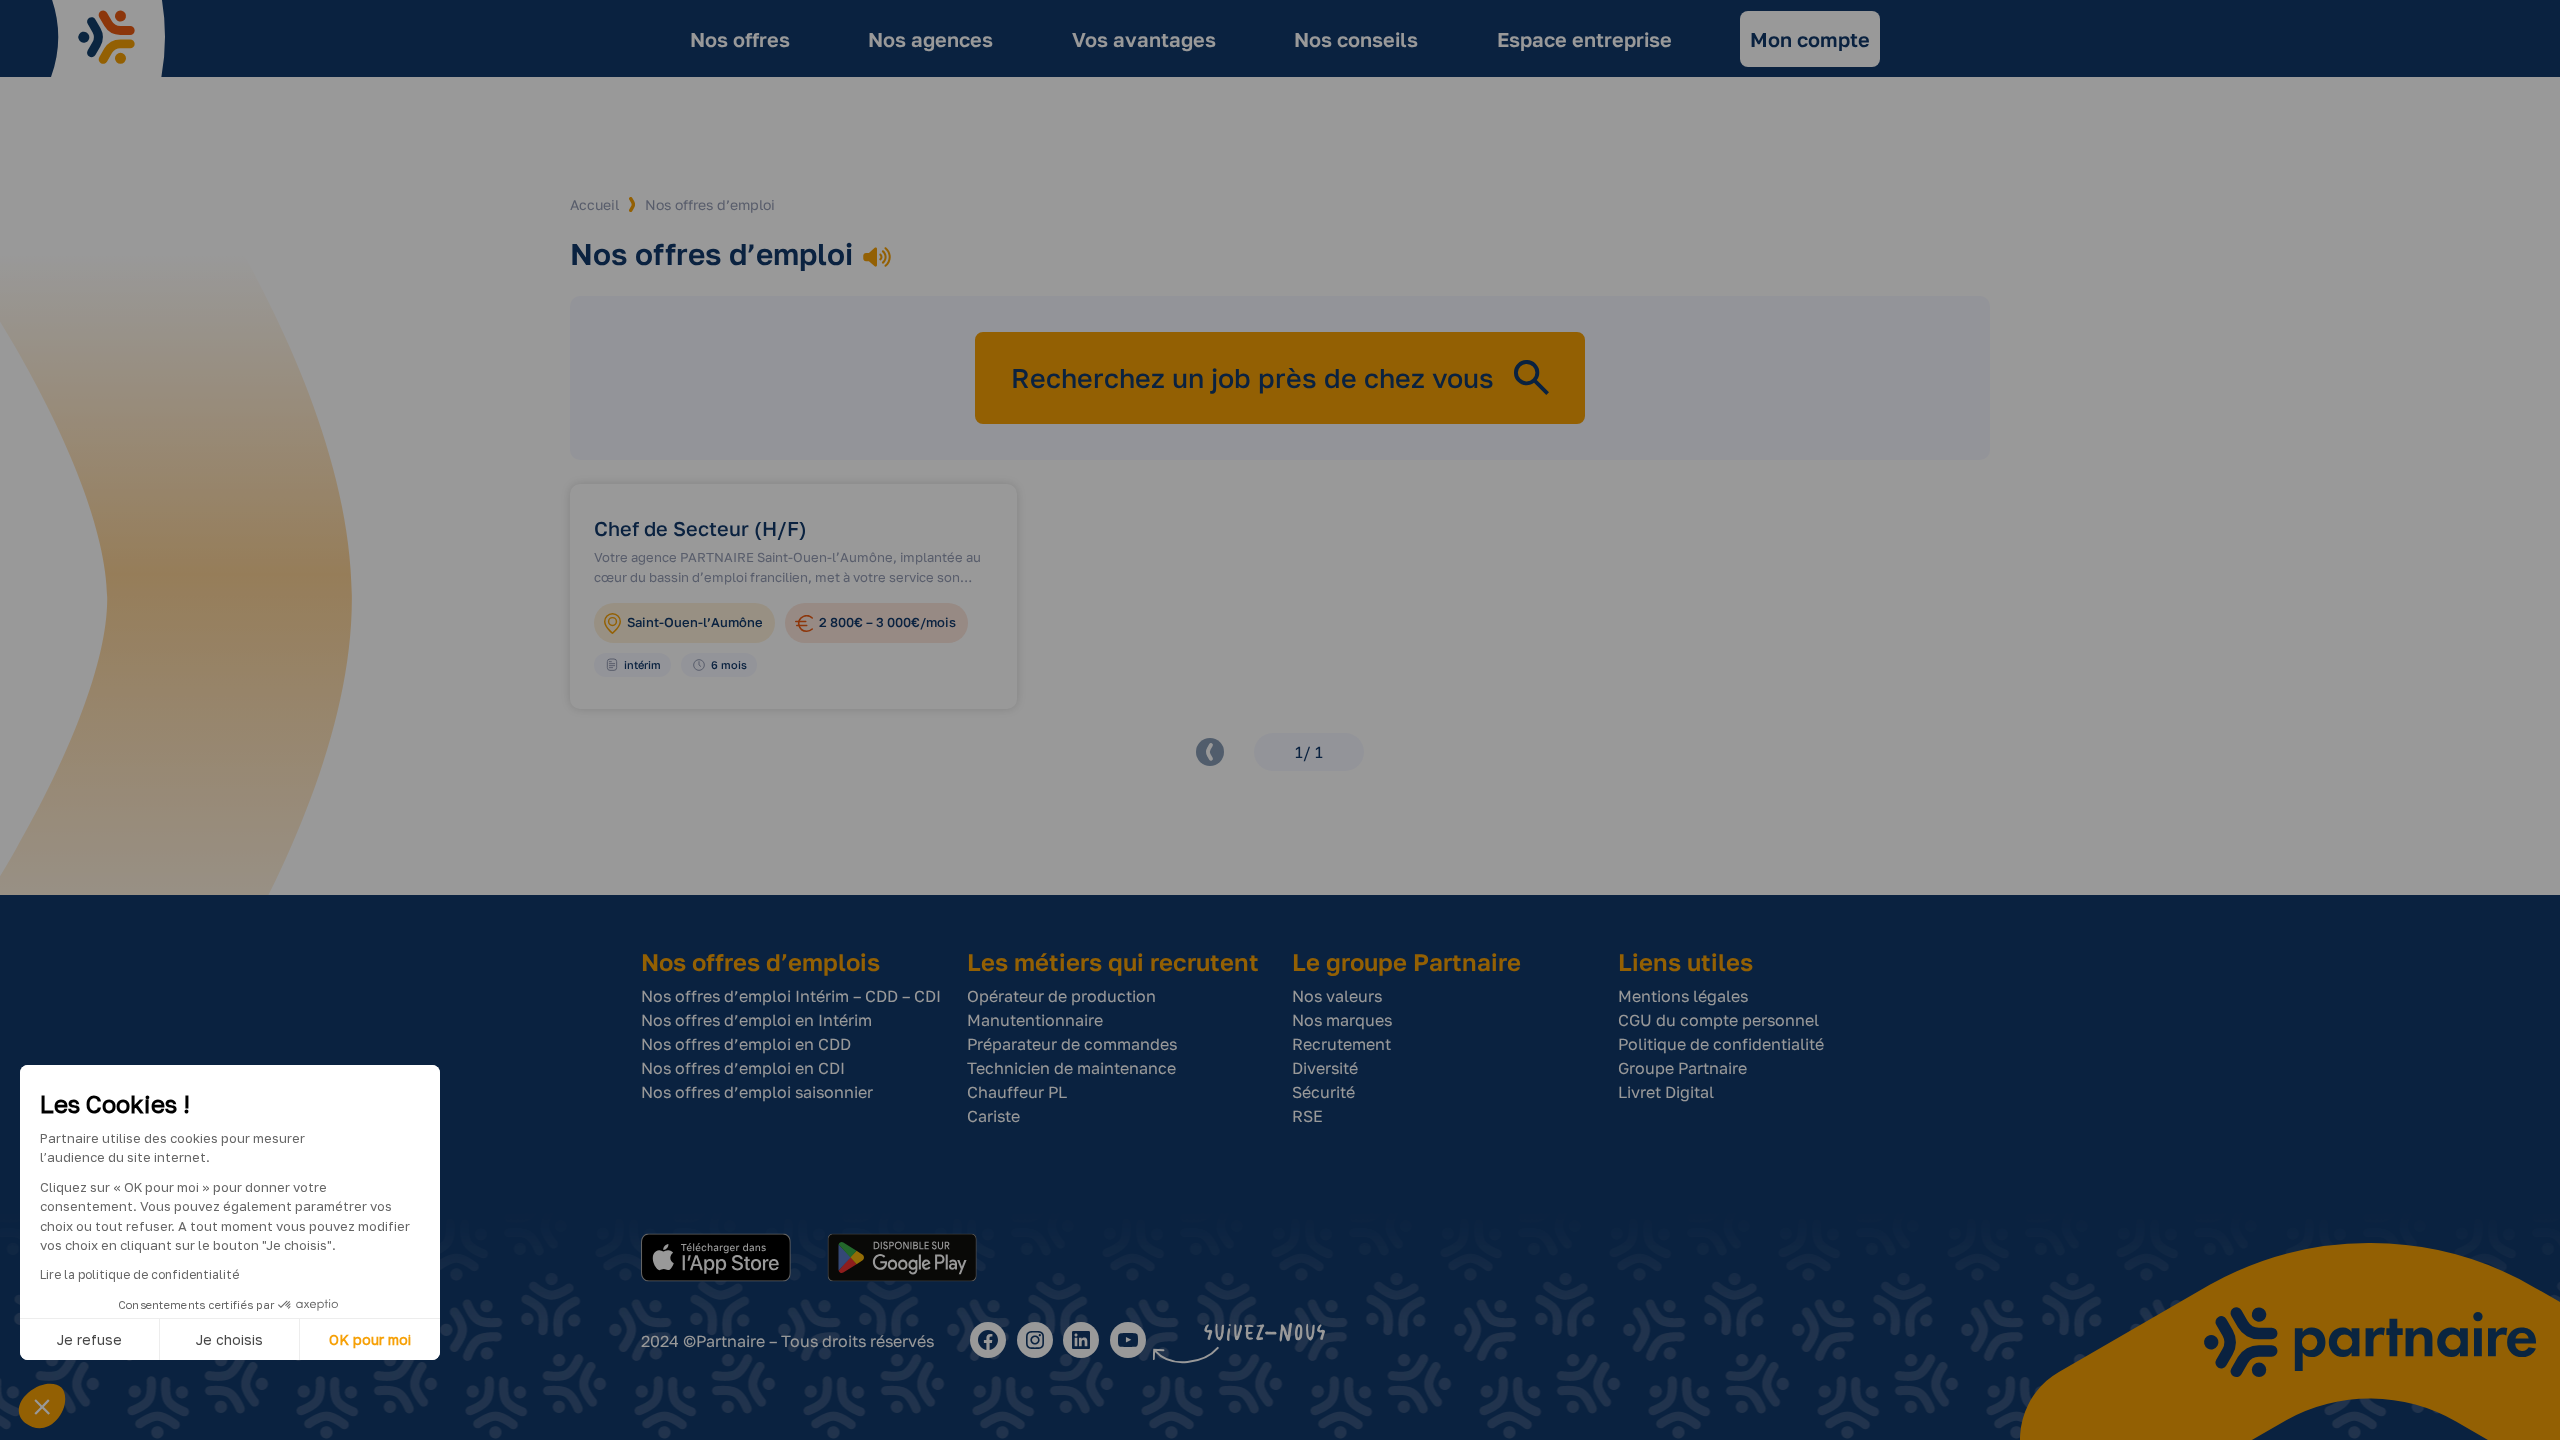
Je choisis (229, 1339)
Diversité (1325, 1068)
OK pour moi (370, 1339)
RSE (1307, 1116)
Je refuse (89, 1339)
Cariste (993, 1116)
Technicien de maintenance (1071, 1068)
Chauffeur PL (1017, 1092)
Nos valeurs (1337, 996)
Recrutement (1341, 1044)
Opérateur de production (1061, 996)
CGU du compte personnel (1718, 1020)
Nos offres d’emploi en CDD (746, 1044)
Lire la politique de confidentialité (139, 1274)
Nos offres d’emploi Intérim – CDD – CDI (791, 996)
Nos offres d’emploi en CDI (743, 1068)
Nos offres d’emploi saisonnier (757, 1092)
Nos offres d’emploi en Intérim (756, 1020)
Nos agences (930, 39)
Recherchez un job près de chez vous (1252, 377)
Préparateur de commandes (1072, 1044)
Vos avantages (1144, 39)
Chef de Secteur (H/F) (700, 528)
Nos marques (1342, 1020)
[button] (42, 1406)
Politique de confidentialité (1721, 1044)
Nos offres (740, 39)
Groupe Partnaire (1682, 1068)
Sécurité (1323, 1092)
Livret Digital (1666, 1092)
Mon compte (1810, 39)
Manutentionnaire (1035, 1020)
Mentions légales (1683, 996)
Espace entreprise (1584, 39)
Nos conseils (1356, 39)
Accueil (594, 204)
